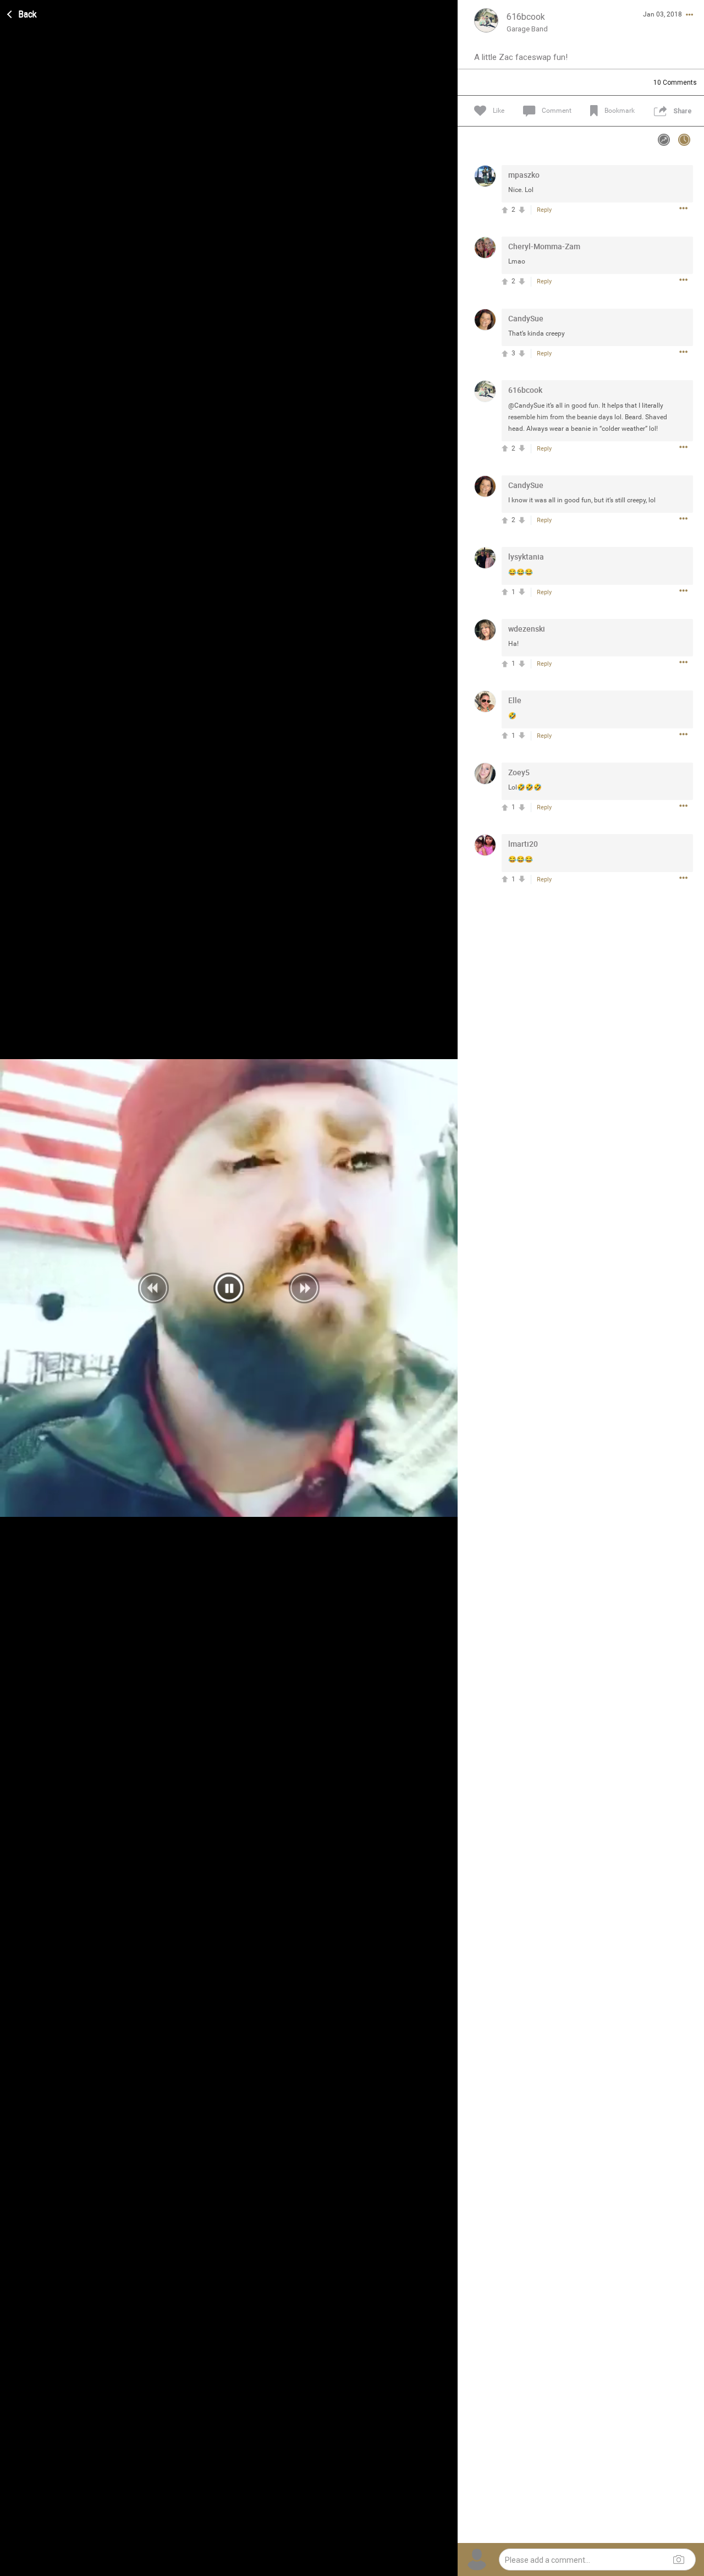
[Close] (23, 13)
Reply (544, 210)
